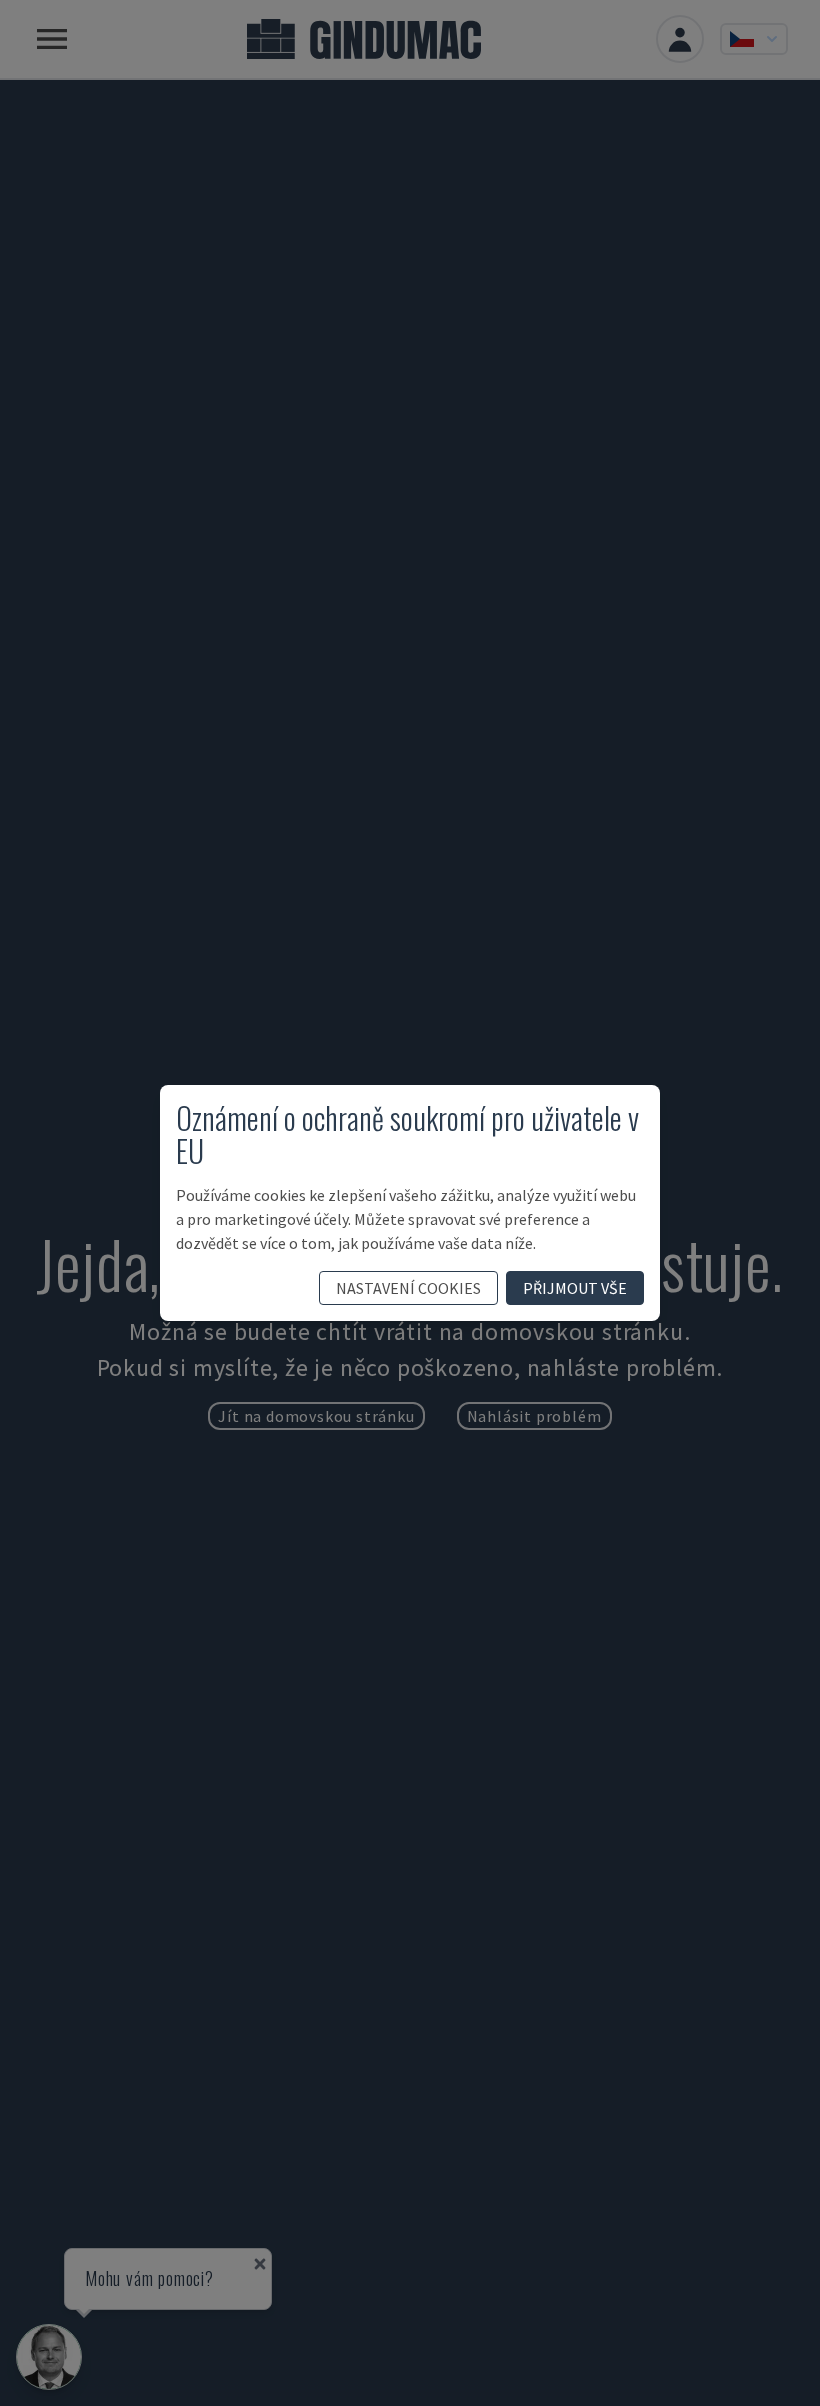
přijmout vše (575, 1288)
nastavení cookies (408, 1288)
